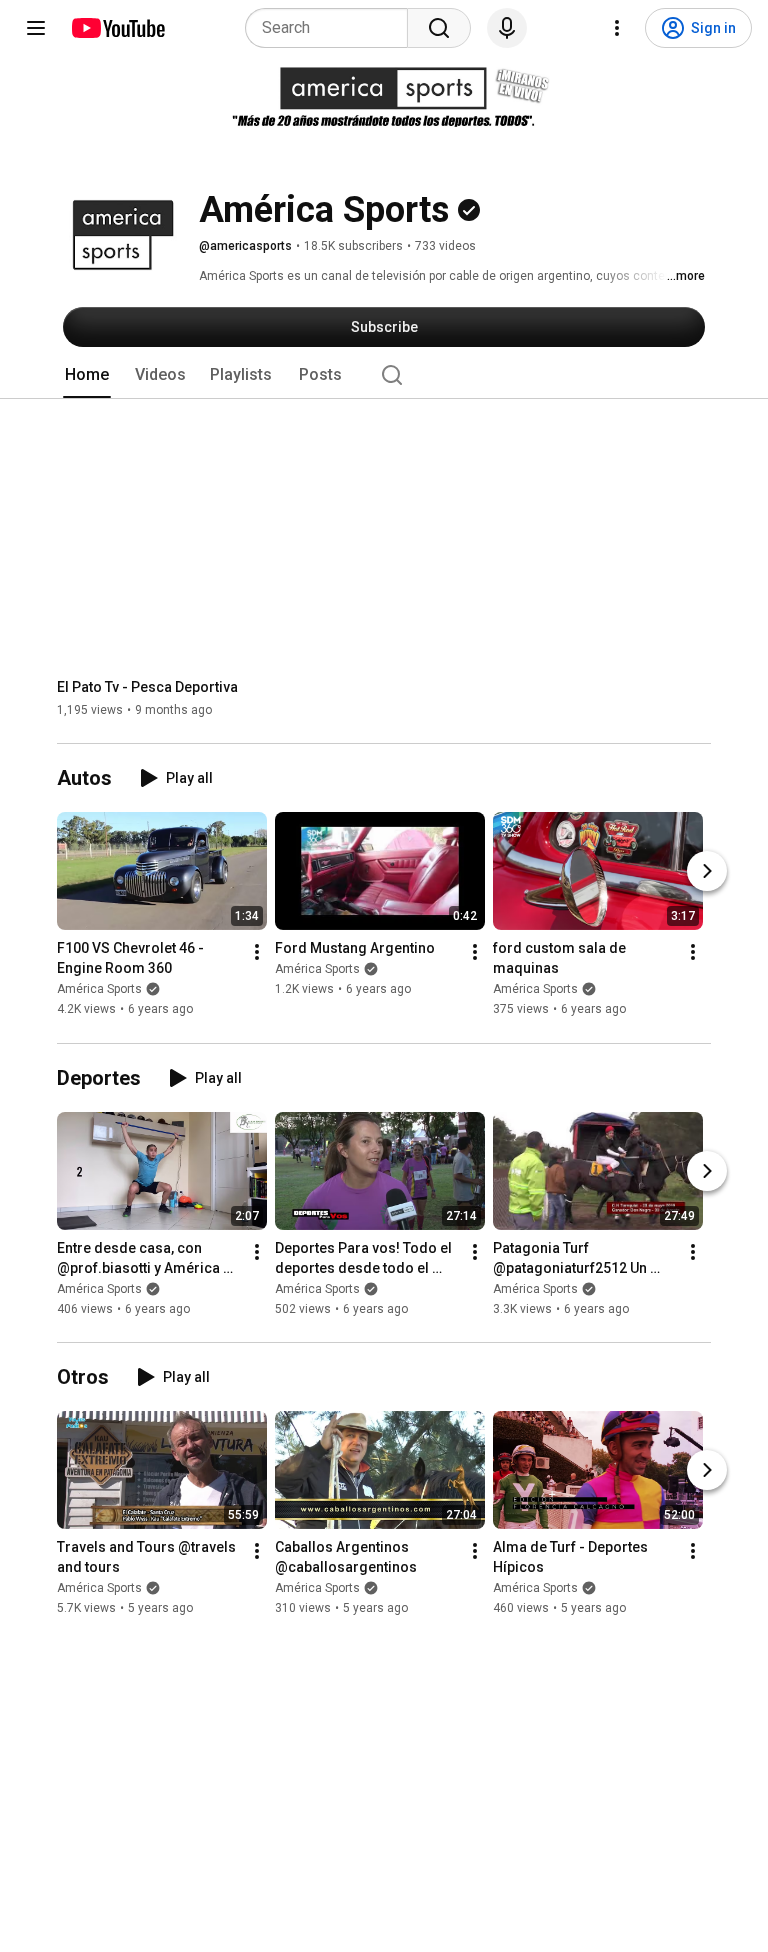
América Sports (99, 990)
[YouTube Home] (117, 28)
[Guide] (36, 28)
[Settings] (617, 28)
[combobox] (332, 28)
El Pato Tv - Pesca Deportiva (147, 687)
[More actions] (257, 953)
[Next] (707, 872)
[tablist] (384, 375)
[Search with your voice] (507, 28)
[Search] (439, 28)
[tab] (87, 375)
